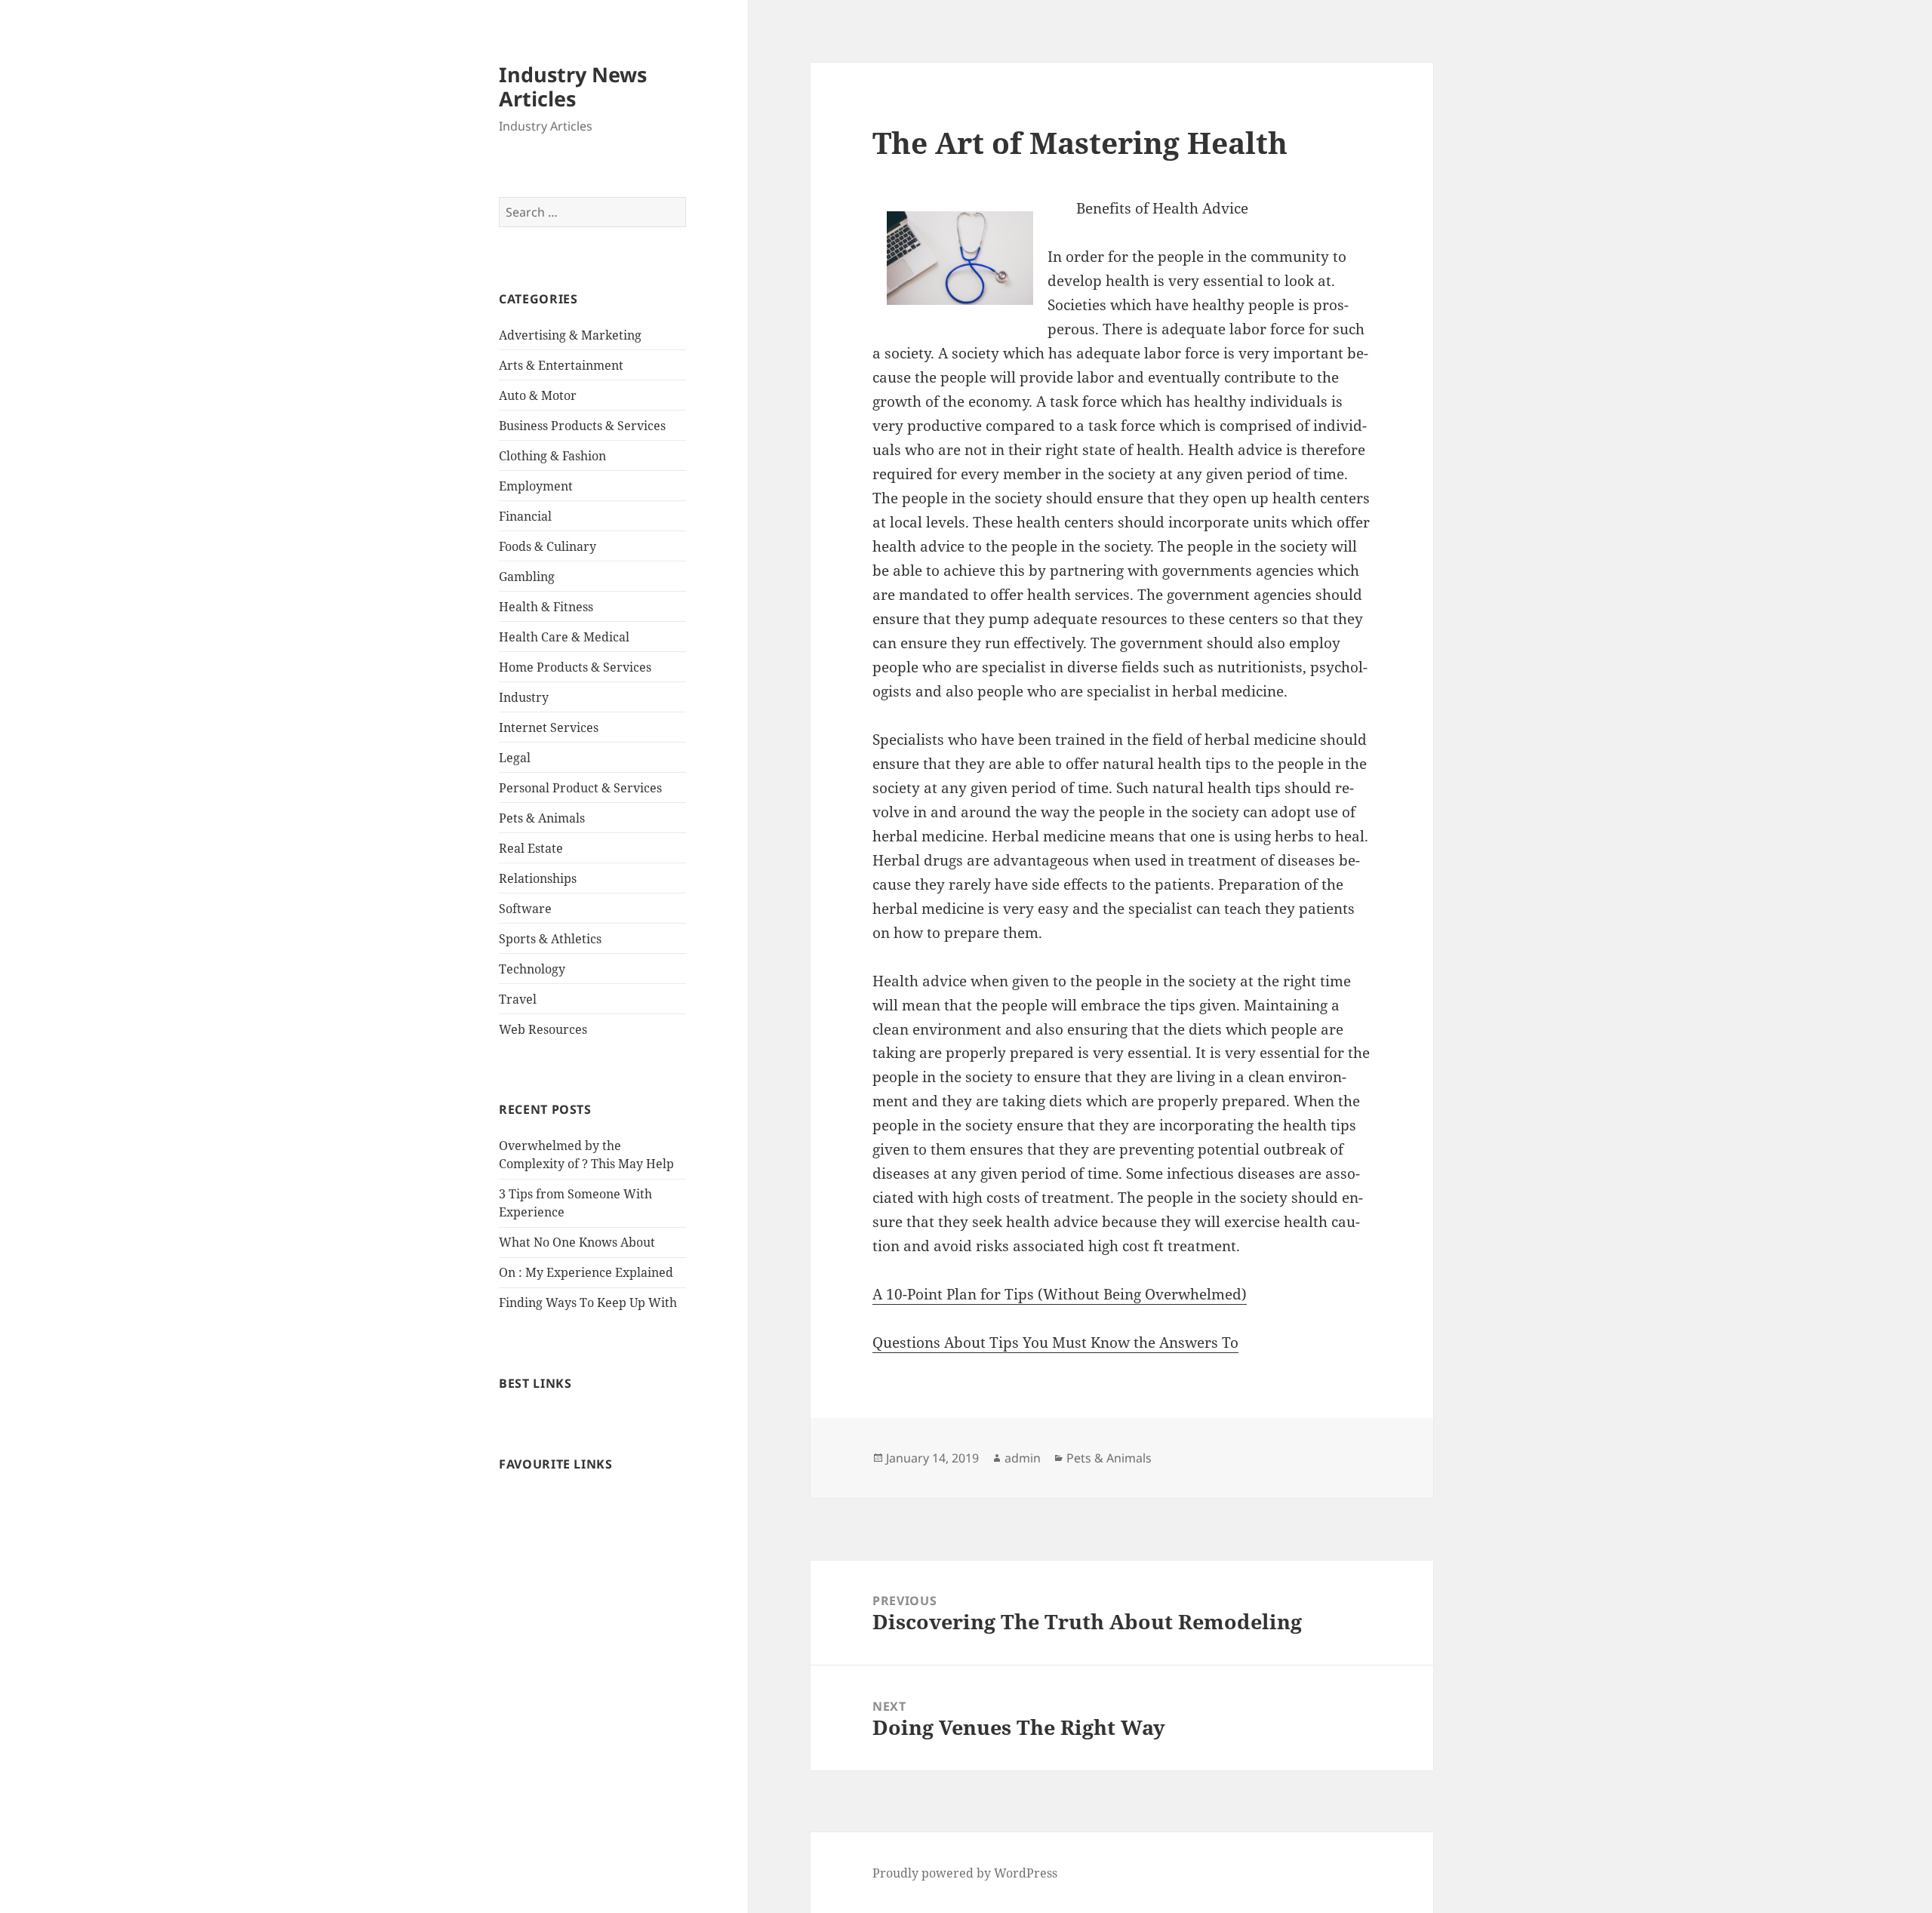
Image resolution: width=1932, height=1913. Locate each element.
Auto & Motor (538, 395)
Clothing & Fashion (552, 456)
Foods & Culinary (548, 546)
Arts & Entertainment (561, 365)
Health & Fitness (546, 607)
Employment (536, 486)
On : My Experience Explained (586, 1272)
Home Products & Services (575, 667)
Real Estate (531, 848)
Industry (524, 697)
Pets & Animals (542, 818)
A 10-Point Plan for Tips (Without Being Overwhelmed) (1060, 1294)
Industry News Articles (573, 86)
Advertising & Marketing (570, 335)
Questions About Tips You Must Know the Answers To (1055, 1342)
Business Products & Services (582, 426)
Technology (532, 969)
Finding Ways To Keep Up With (588, 1303)
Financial (525, 516)
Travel (518, 999)
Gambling (527, 577)
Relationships (538, 878)
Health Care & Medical (564, 637)
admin (1023, 1458)
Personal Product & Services (580, 788)
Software (525, 909)
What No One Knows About (577, 1242)
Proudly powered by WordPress (965, 1873)
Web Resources (543, 1029)
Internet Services (549, 727)
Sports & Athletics (550, 939)
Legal (515, 758)
